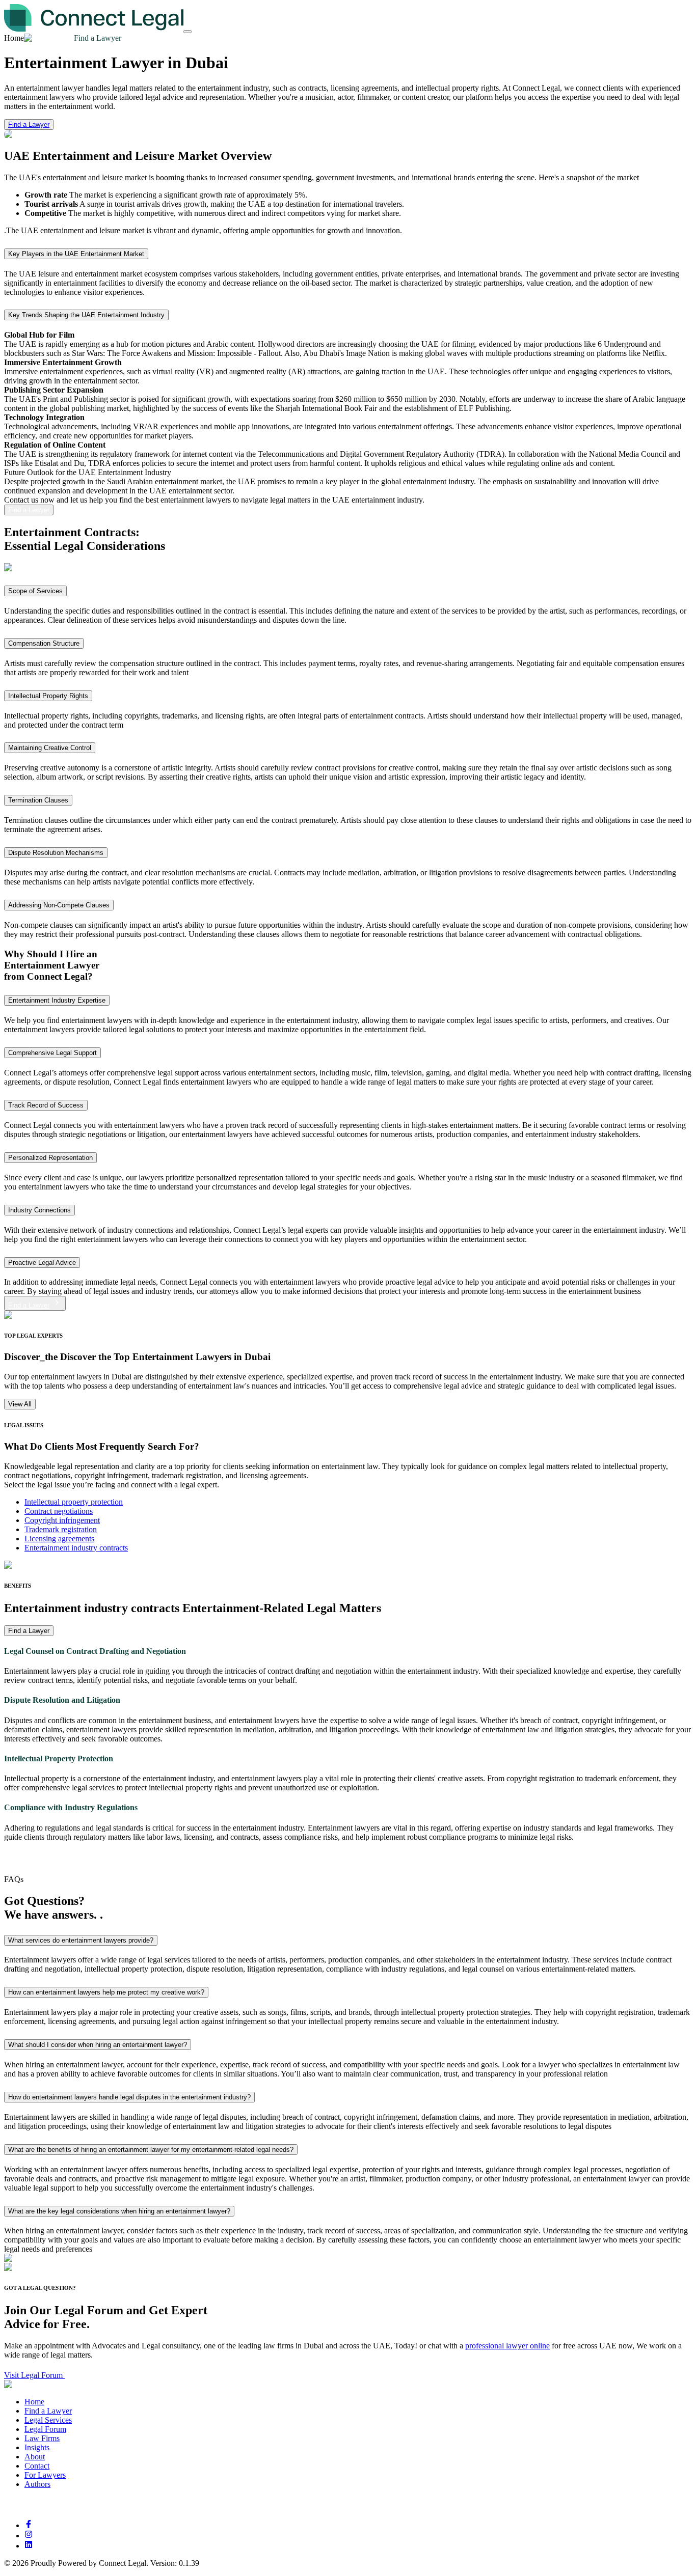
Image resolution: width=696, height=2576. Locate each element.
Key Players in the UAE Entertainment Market (76, 254)
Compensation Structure (44, 643)
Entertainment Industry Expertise (57, 1000)
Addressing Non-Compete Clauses (59, 905)
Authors (37, 2484)
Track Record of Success (46, 1105)
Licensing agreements (59, 1539)
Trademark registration (61, 1529)
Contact (37, 2466)
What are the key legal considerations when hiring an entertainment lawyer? (119, 2211)
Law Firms (42, 2438)
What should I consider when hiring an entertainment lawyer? (98, 2045)
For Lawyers (45, 2475)
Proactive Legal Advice (42, 1263)
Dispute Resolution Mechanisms (56, 853)
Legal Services (48, 2420)
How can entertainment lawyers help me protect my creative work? (106, 1992)
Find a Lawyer (29, 124)
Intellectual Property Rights (48, 696)
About (35, 2457)
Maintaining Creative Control (50, 748)
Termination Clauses (38, 800)
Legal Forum (45, 2429)
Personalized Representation (50, 1158)
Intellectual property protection (74, 1502)
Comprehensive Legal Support (52, 1053)
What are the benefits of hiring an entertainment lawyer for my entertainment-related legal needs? (151, 2150)
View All (20, 1404)
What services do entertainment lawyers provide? (81, 1940)
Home (34, 2402)
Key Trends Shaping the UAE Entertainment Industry (86, 315)
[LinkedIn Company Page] (29, 2546)
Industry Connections (39, 1210)
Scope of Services (35, 591)
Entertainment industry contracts (76, 1548)
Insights (37, 2447)
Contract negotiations (59, 1511)
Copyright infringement (62, 1520)
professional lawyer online (507, 2346)
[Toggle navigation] (188, 32)
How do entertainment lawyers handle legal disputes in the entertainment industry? (129, 2097)
